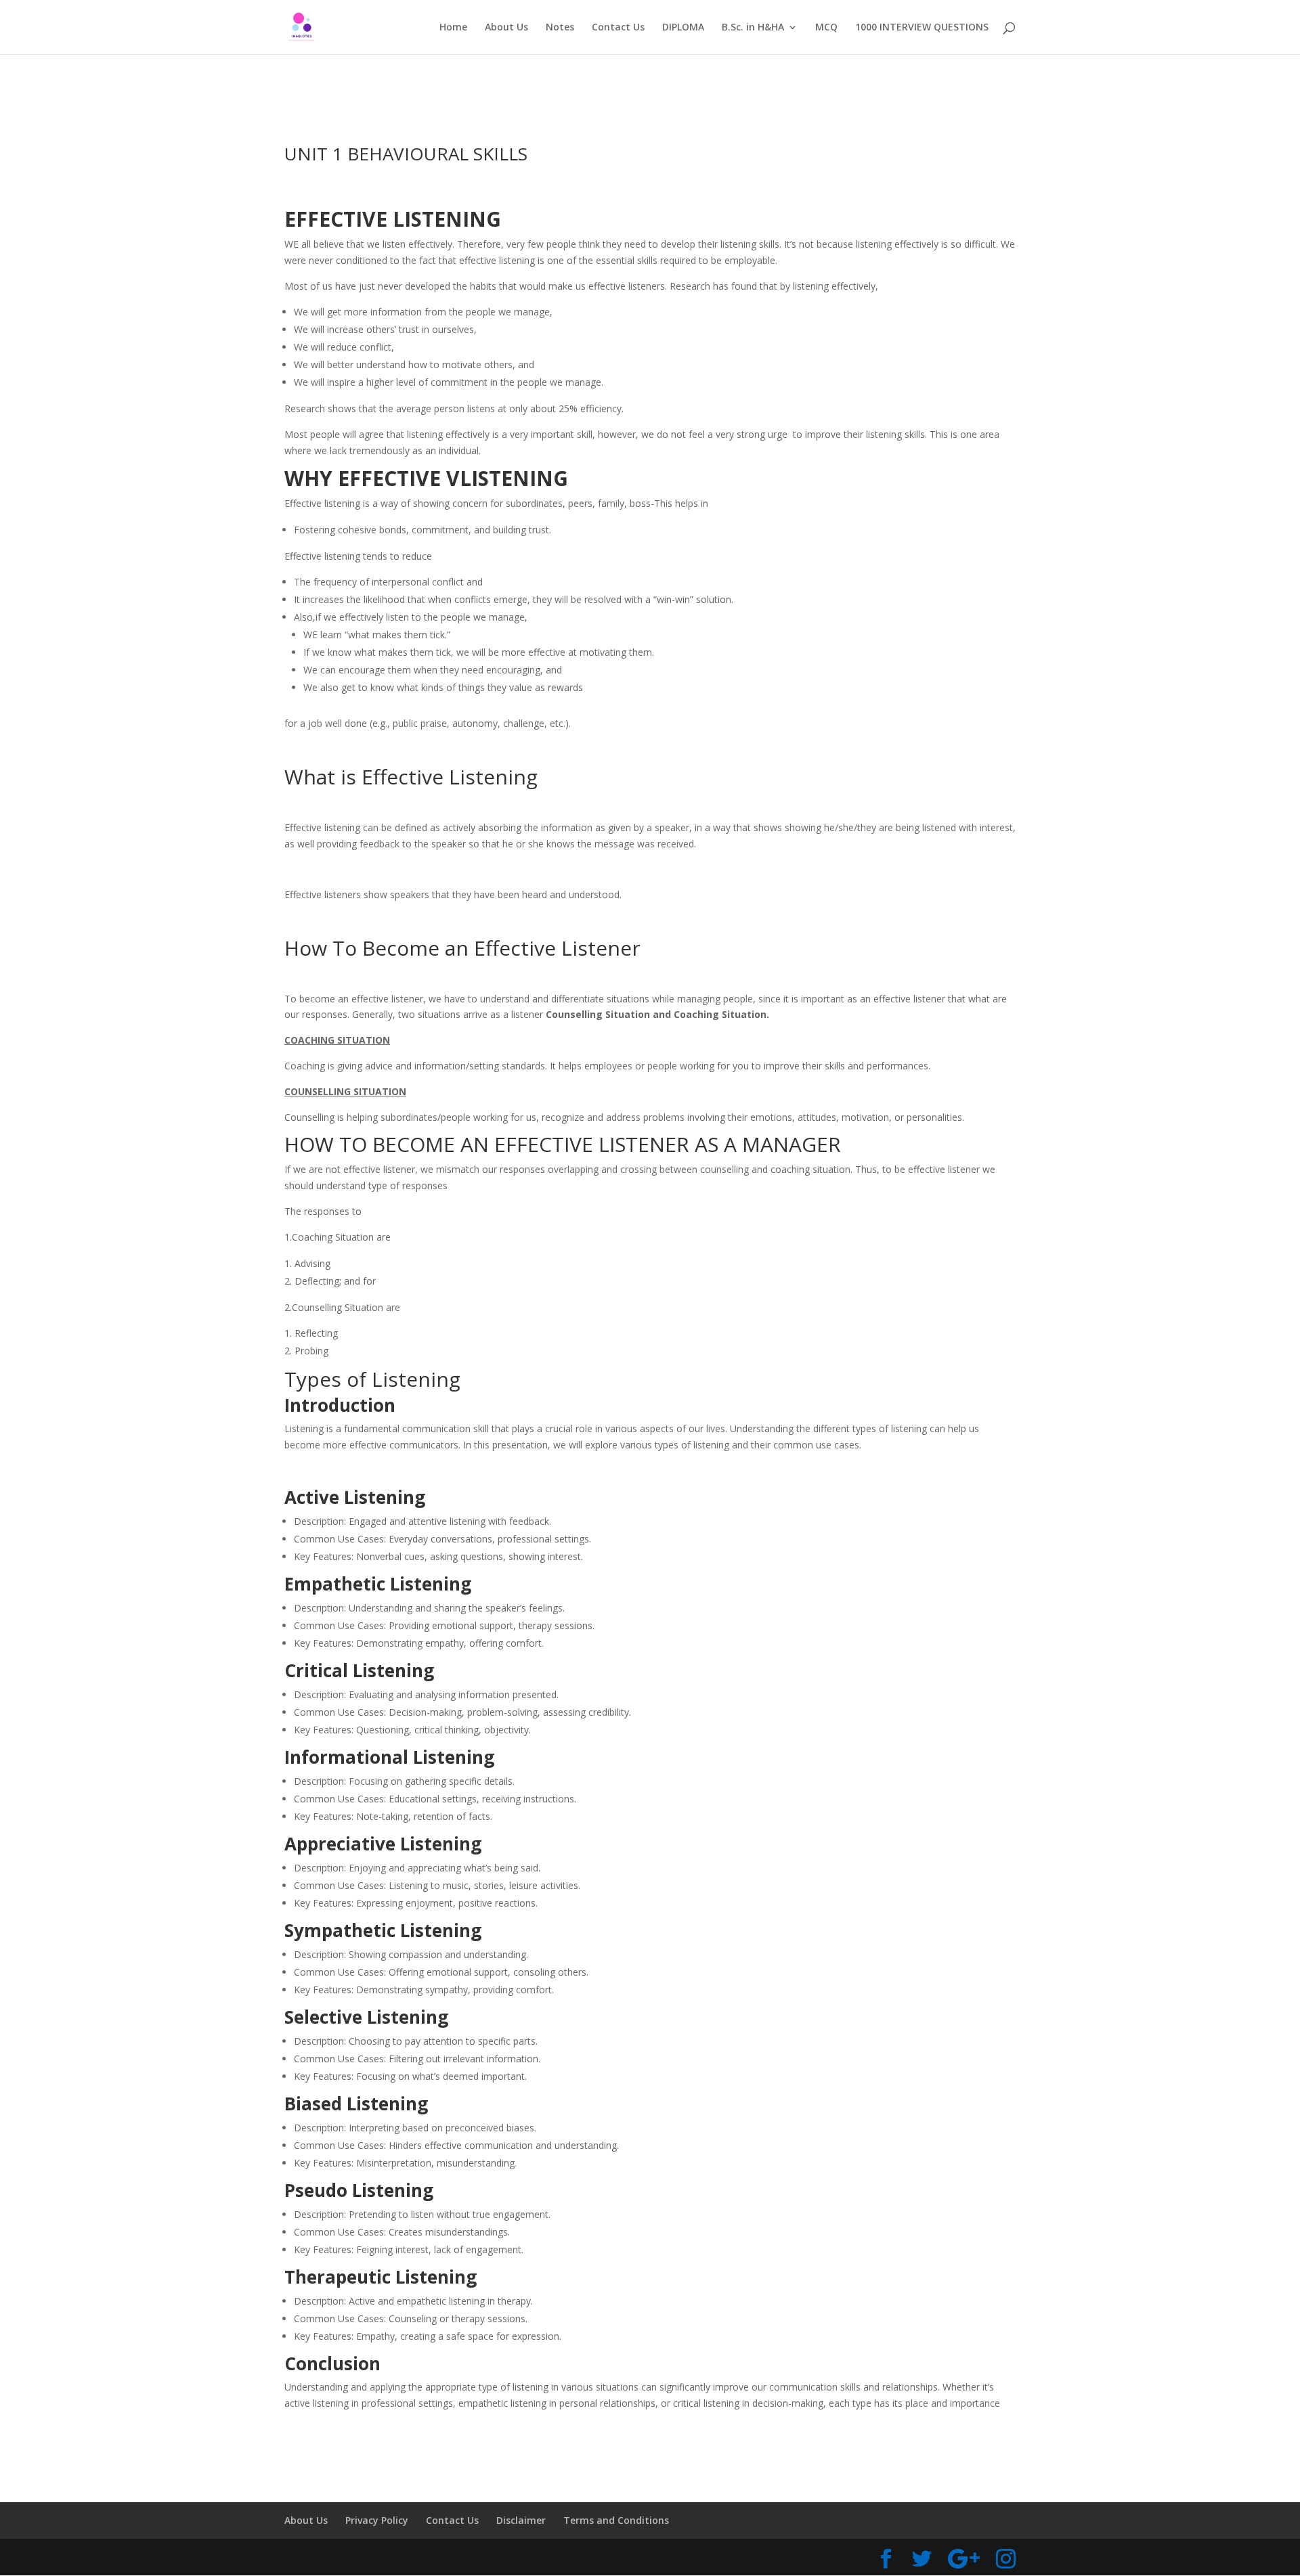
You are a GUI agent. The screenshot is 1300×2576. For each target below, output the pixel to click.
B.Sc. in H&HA (753, 28)
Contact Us (618, 28)
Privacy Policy (377, 2520)
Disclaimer (521, 2520)
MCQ (826, 28)
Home (453, 28)
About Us (506, 28)
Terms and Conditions (616, 2520)
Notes (560, 28)
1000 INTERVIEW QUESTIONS (922, 28)
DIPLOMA (683, 28)
